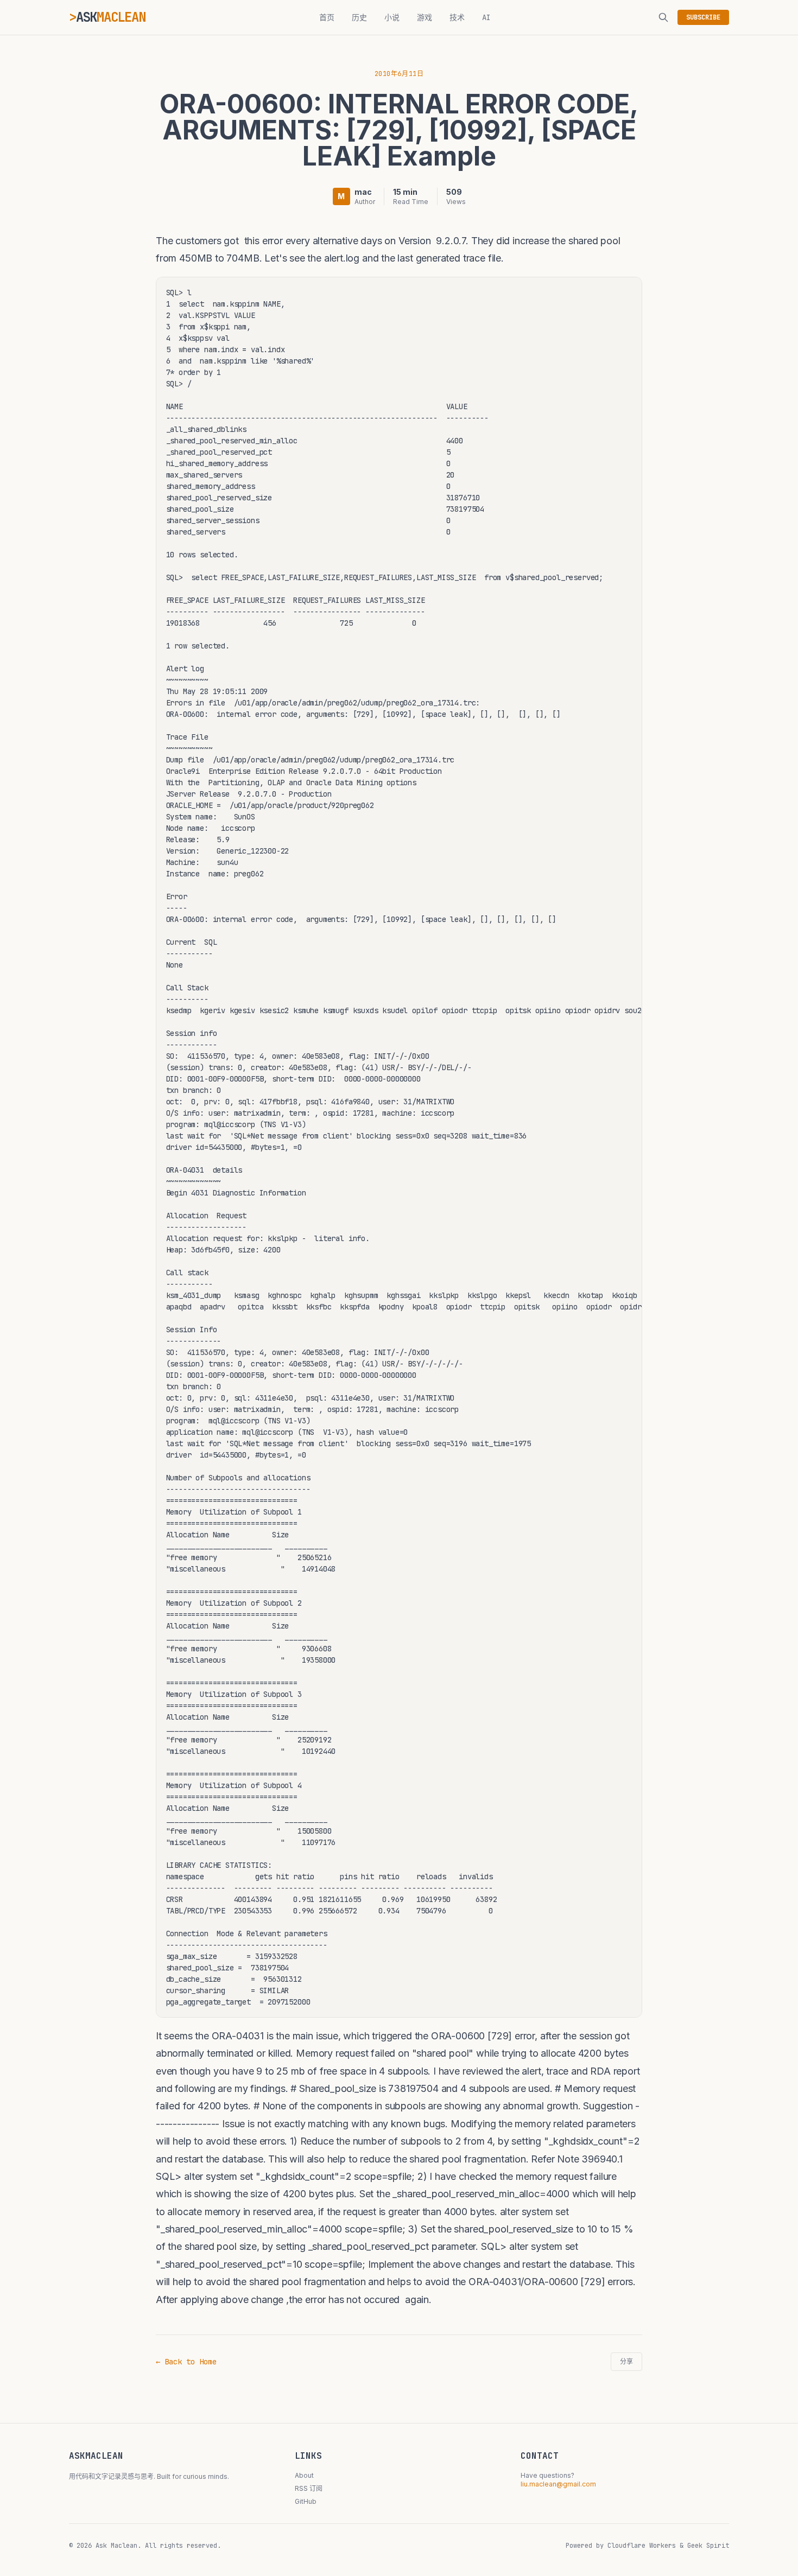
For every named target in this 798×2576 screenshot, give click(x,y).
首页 (327, 17)
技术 (457, 17)
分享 (626, 2362)
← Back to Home (186, 2362)
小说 (392, 17)
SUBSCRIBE (703, 17)
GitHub (306, 2501)
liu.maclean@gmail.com (558, 2484)
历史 (359, 17)
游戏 (425, 17)
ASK (111, 17)
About (304, 2475)
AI (486, 17)
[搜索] (663, 17)
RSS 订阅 (309, 2488)
